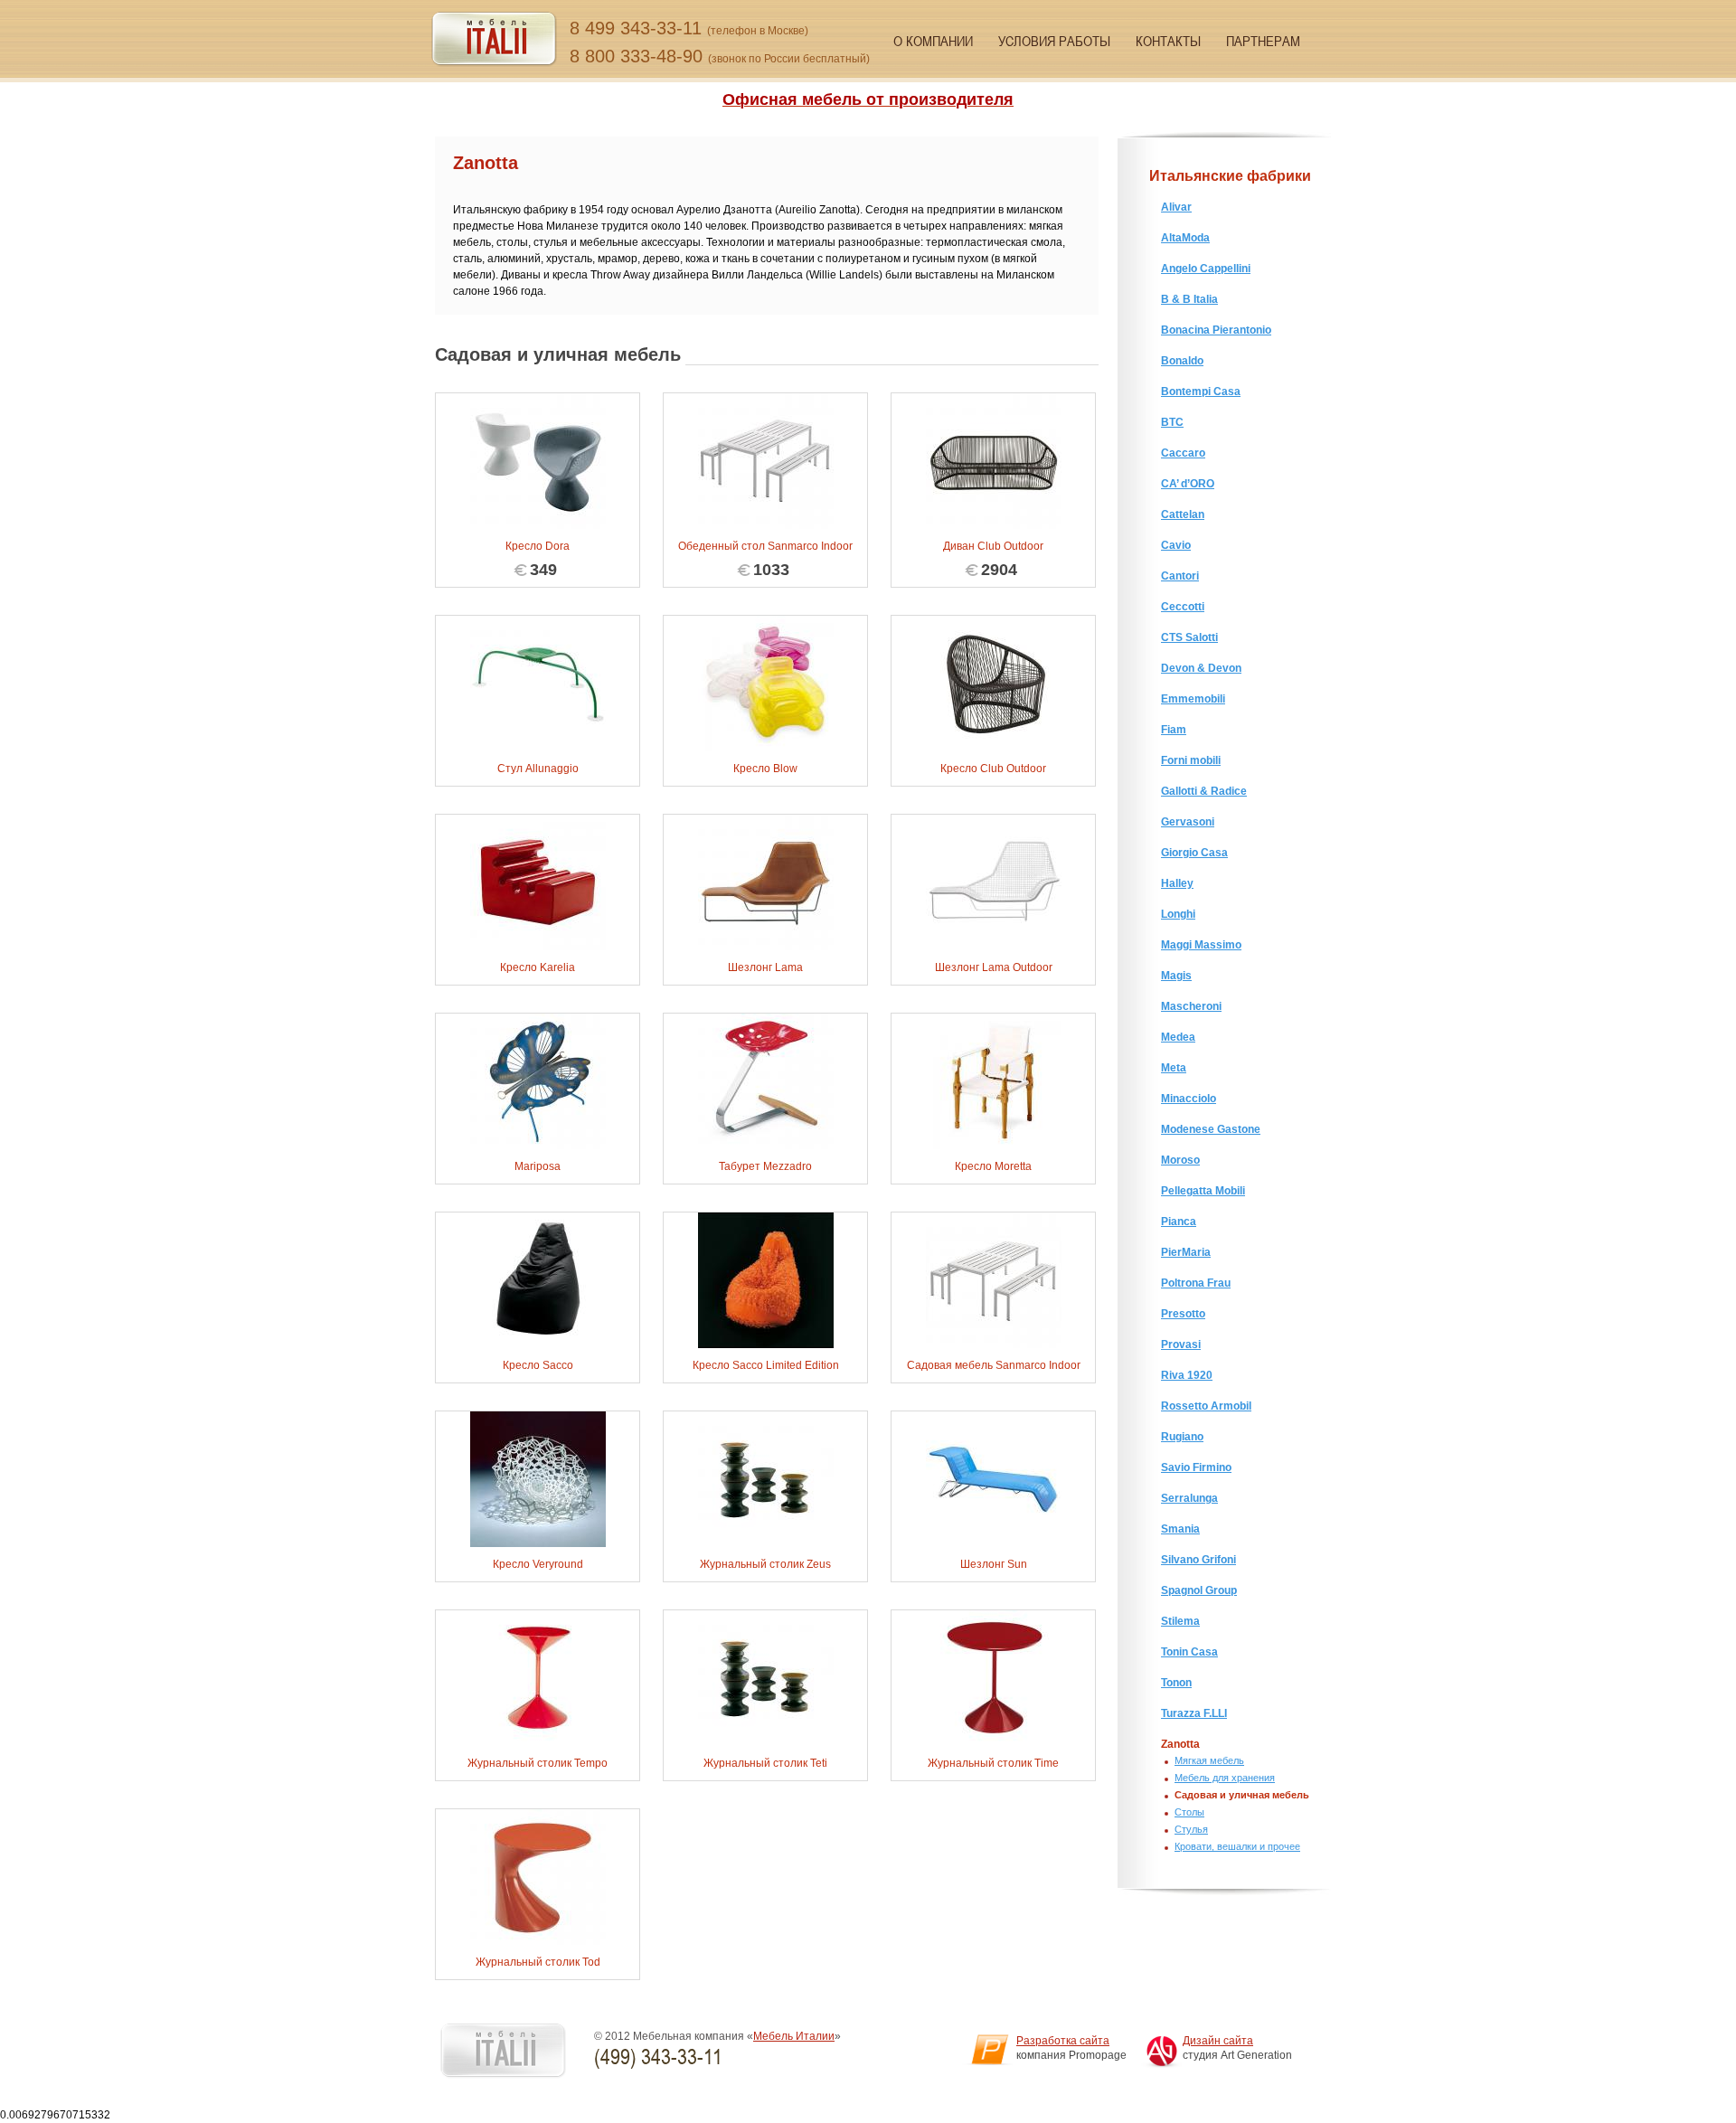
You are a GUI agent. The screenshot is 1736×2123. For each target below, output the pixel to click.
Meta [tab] (1174, 1068)
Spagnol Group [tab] (1199, 1590)
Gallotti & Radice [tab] (1204, 791)
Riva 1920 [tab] (1187, 1375)
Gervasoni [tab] (1188, 822)
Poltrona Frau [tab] (1196, 1283)
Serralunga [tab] (1189, 1498)
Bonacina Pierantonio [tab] (1216, 330)
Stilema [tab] (1180, 1621)
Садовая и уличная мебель (1242, 1795)
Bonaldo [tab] (1182, 361)
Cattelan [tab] (1183, 514)
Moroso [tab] (1180, 1160)
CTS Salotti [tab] (1189, 637)
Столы (1189, 1812)
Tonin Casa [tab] (1189, 1652)
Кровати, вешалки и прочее (1237, 1846)
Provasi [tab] (1181, 1345)
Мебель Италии (794, 2036)
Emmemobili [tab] (1193, 699)
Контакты (1168, 41)
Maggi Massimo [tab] (1201, 945)
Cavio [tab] (1176, 545)
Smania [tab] (1180, 1529)
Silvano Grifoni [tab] (1198, 1560)
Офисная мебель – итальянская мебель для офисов (494, 39)
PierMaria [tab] (1186, 1252)
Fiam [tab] (1174, 730)
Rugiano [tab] (1182, 1437)
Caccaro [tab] (1183, 453)
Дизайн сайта (1218, 2041)
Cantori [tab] (1180, 576)
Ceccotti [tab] (1183, 607)
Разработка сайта (1063, 2041)
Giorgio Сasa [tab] (1194, 853)
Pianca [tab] (1179, 1222)
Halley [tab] (1177, 883)
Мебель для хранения (1225, 1778)
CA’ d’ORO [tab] (1188, 484)
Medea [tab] (1178, 1037)
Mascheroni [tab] (1191, 1006)
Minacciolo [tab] (1189, 1099)
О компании (933, 41)
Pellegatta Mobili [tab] (1203, 1191)
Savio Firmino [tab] (1196, 1467)
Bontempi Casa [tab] (1201, 392)
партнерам (1263, 41)
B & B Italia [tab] (1189, 299)
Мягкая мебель (1209, 1760)
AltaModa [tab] (1185, 238)
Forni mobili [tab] (1191, 760)
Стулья (1191, 1829)
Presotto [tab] (1183, 1314)
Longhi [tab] (1178, 914)
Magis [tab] (1176, 976)
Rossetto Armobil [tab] (1206, 1406)
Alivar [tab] (1176, 207)
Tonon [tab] (1176, 1683)
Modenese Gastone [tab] (1211, 1129)
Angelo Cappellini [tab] (1206, 269)
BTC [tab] (1172, 422)
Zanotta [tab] (1180, 1744)
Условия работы (1054, 41)
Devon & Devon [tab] (1201, 668)
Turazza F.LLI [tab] (1194, 1713)
